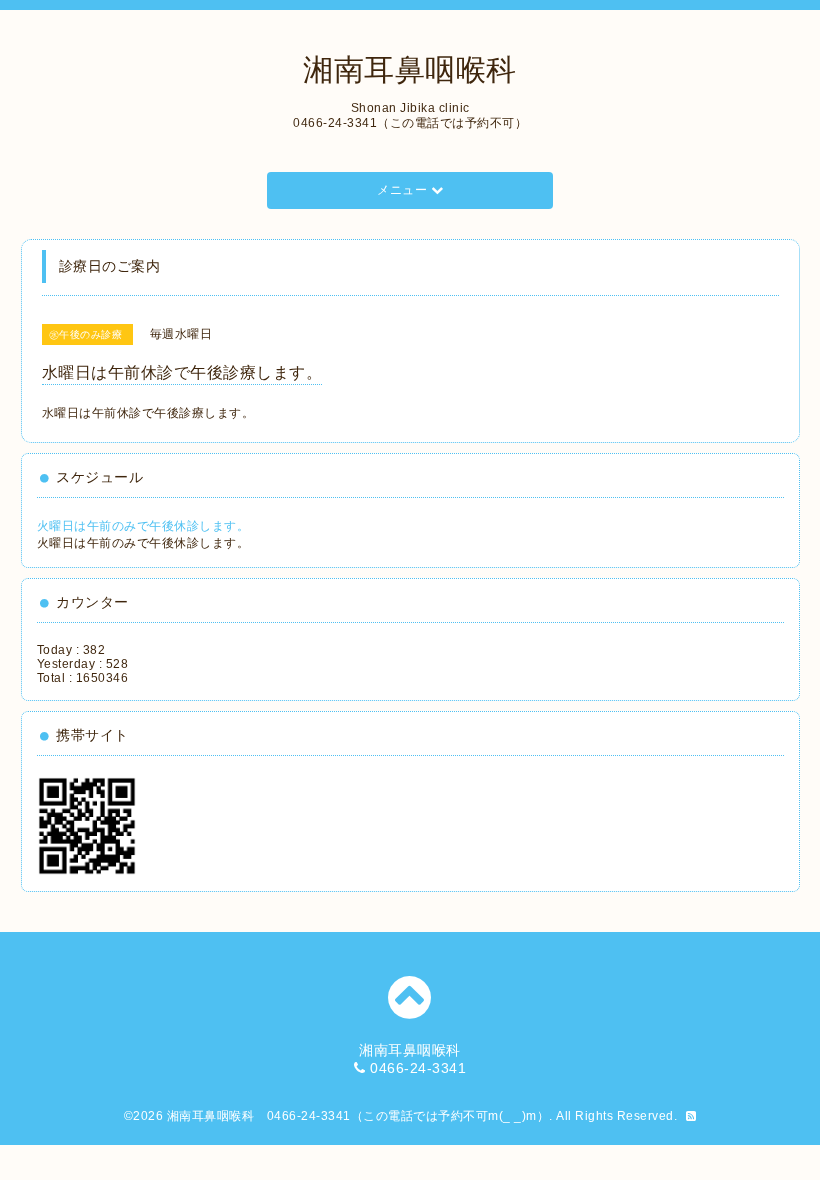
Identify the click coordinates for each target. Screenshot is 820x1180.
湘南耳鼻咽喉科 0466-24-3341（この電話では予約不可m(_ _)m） (358, 1116)
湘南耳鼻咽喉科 (410, 69)
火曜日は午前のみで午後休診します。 (143, 526)
